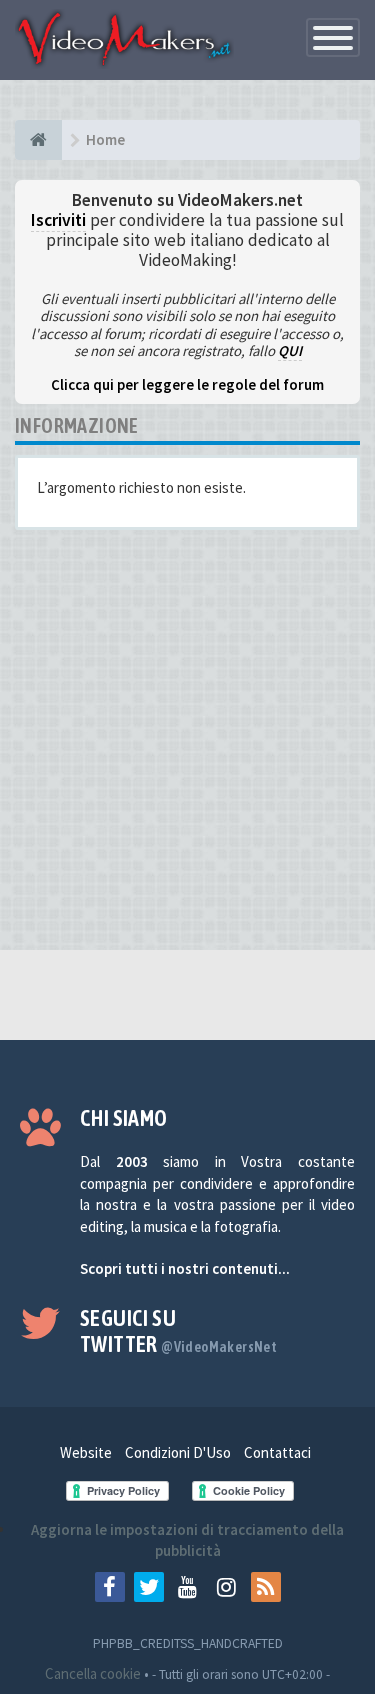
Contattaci (277, 1452)
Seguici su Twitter (178, 1331)
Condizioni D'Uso (178, 1452)
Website (86, 1452)
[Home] (38, 140)
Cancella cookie (93, 1673)
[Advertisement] (187, 747)
